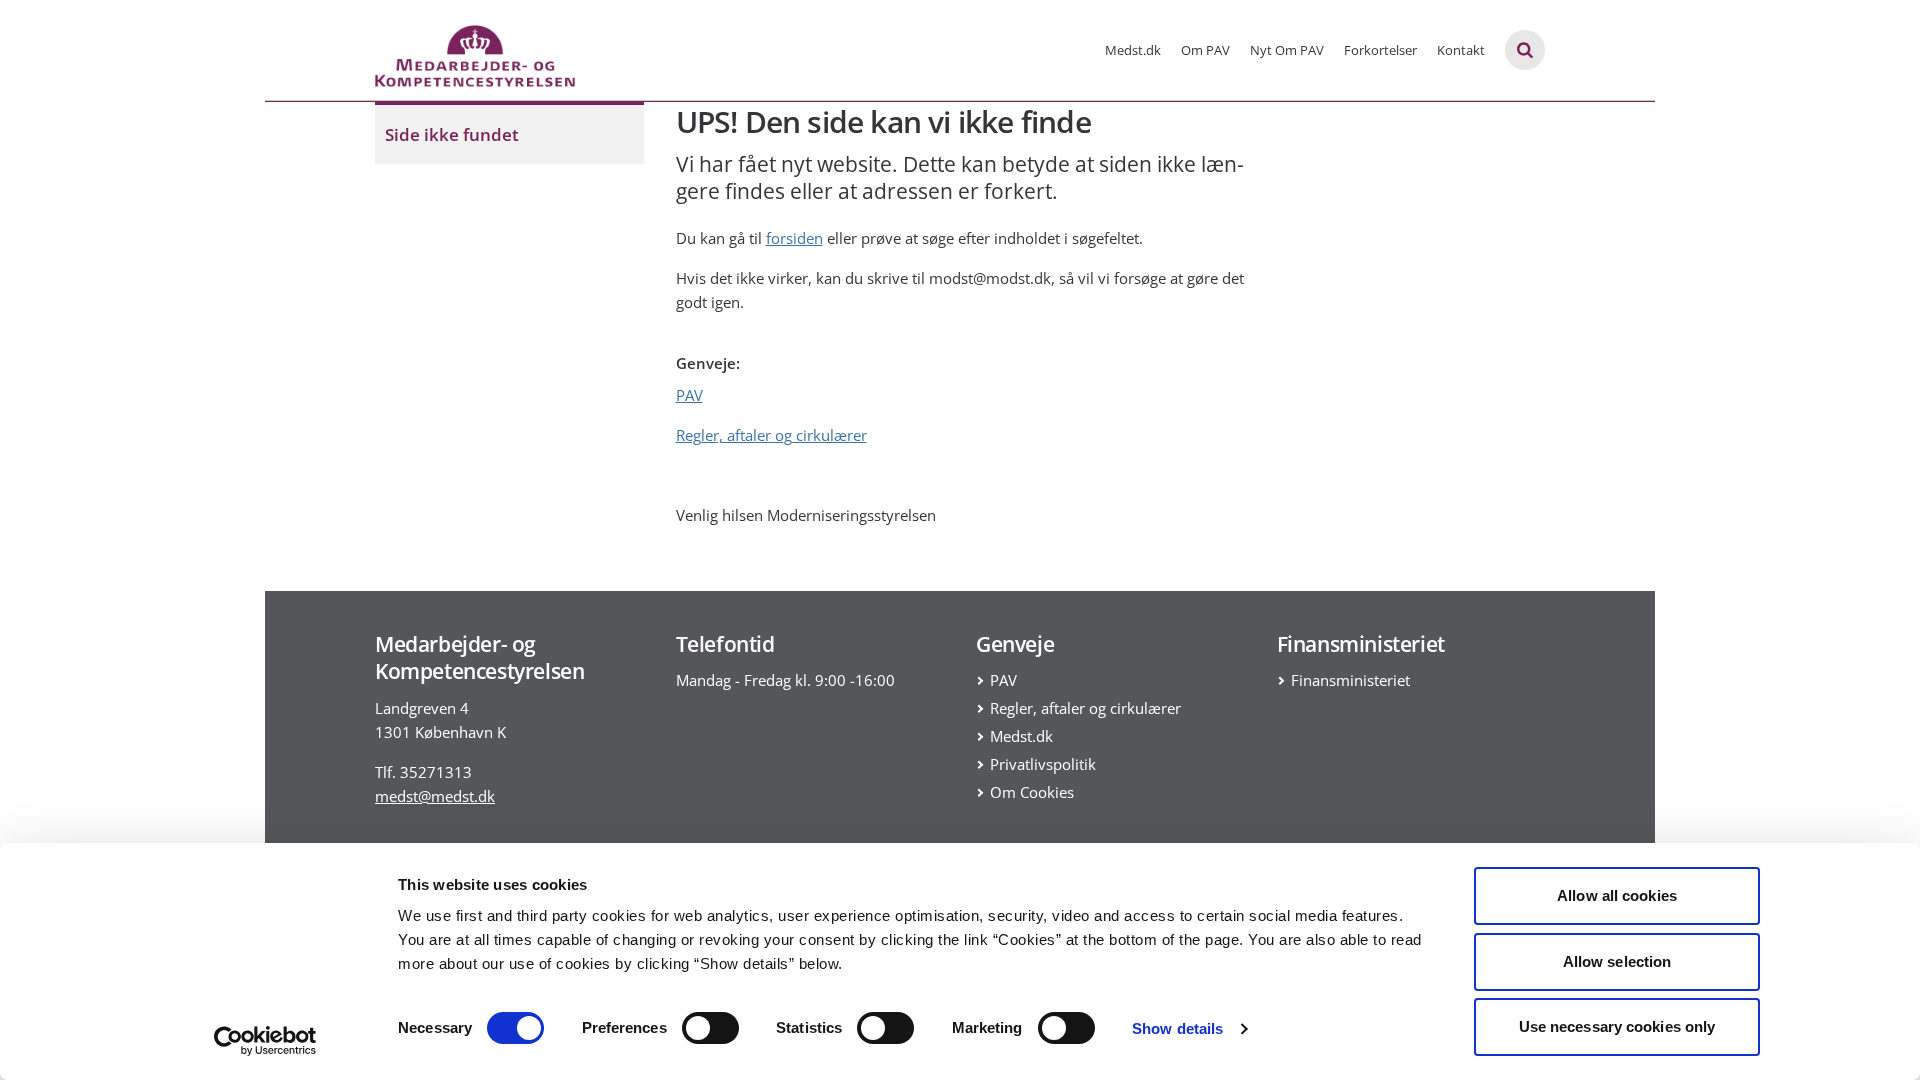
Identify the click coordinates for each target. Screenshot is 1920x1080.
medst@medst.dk (435, 796)
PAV (689, 395)
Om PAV (1205, 50)
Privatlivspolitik (1043, 764)
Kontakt (1461, 50)
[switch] (710, 1028)
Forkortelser (1380, 50)
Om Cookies (1032, 792)
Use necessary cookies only (1617, 1026)
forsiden (794, 238)
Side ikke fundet (452, 134)
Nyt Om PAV (1287, 50)
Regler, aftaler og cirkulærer (771, 435)
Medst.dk (1133, 50)
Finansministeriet (1350, 680)
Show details (1177, 1028)
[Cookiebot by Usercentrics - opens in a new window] (265, 1041)
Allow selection (1617, 961)
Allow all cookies (1617, 895)
